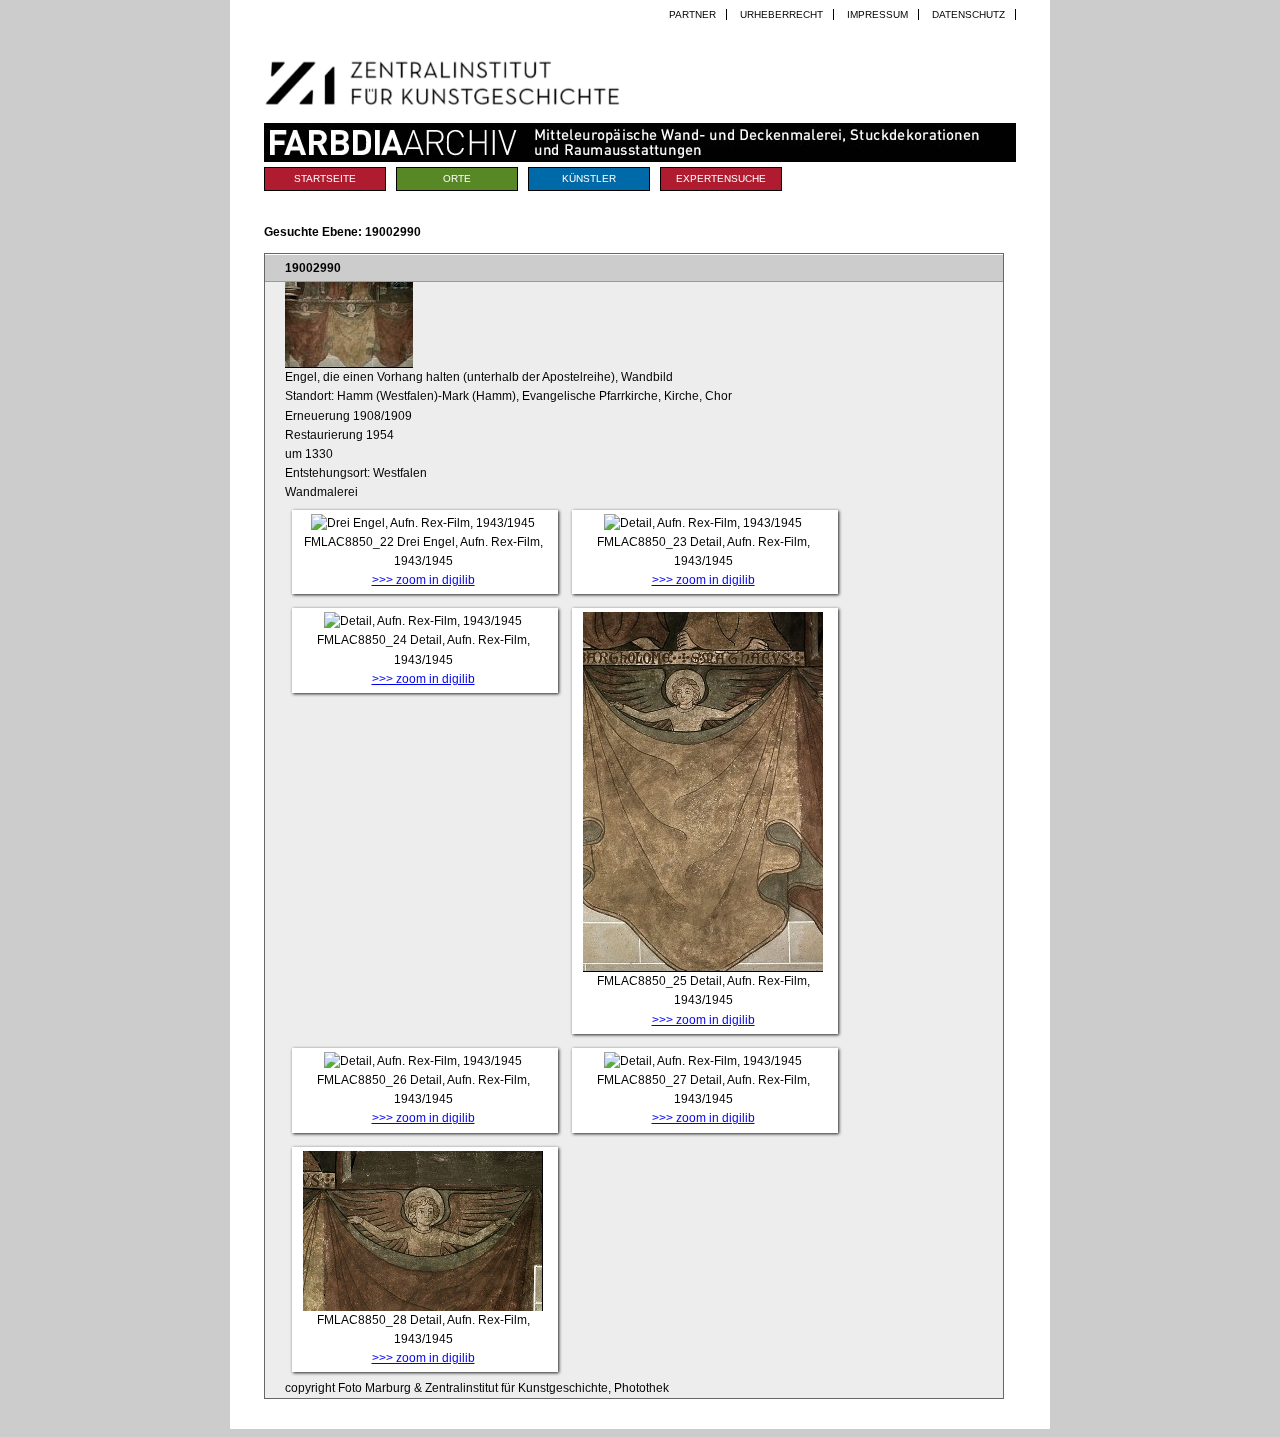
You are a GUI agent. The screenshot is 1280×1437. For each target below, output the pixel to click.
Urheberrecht (781, 14)
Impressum (877, 14)
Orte (457, 178)
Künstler (589, 178)
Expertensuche (721, 178)
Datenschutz (968, 14)
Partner (692, 14)
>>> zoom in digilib (423, 580)
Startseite (325, 178)
